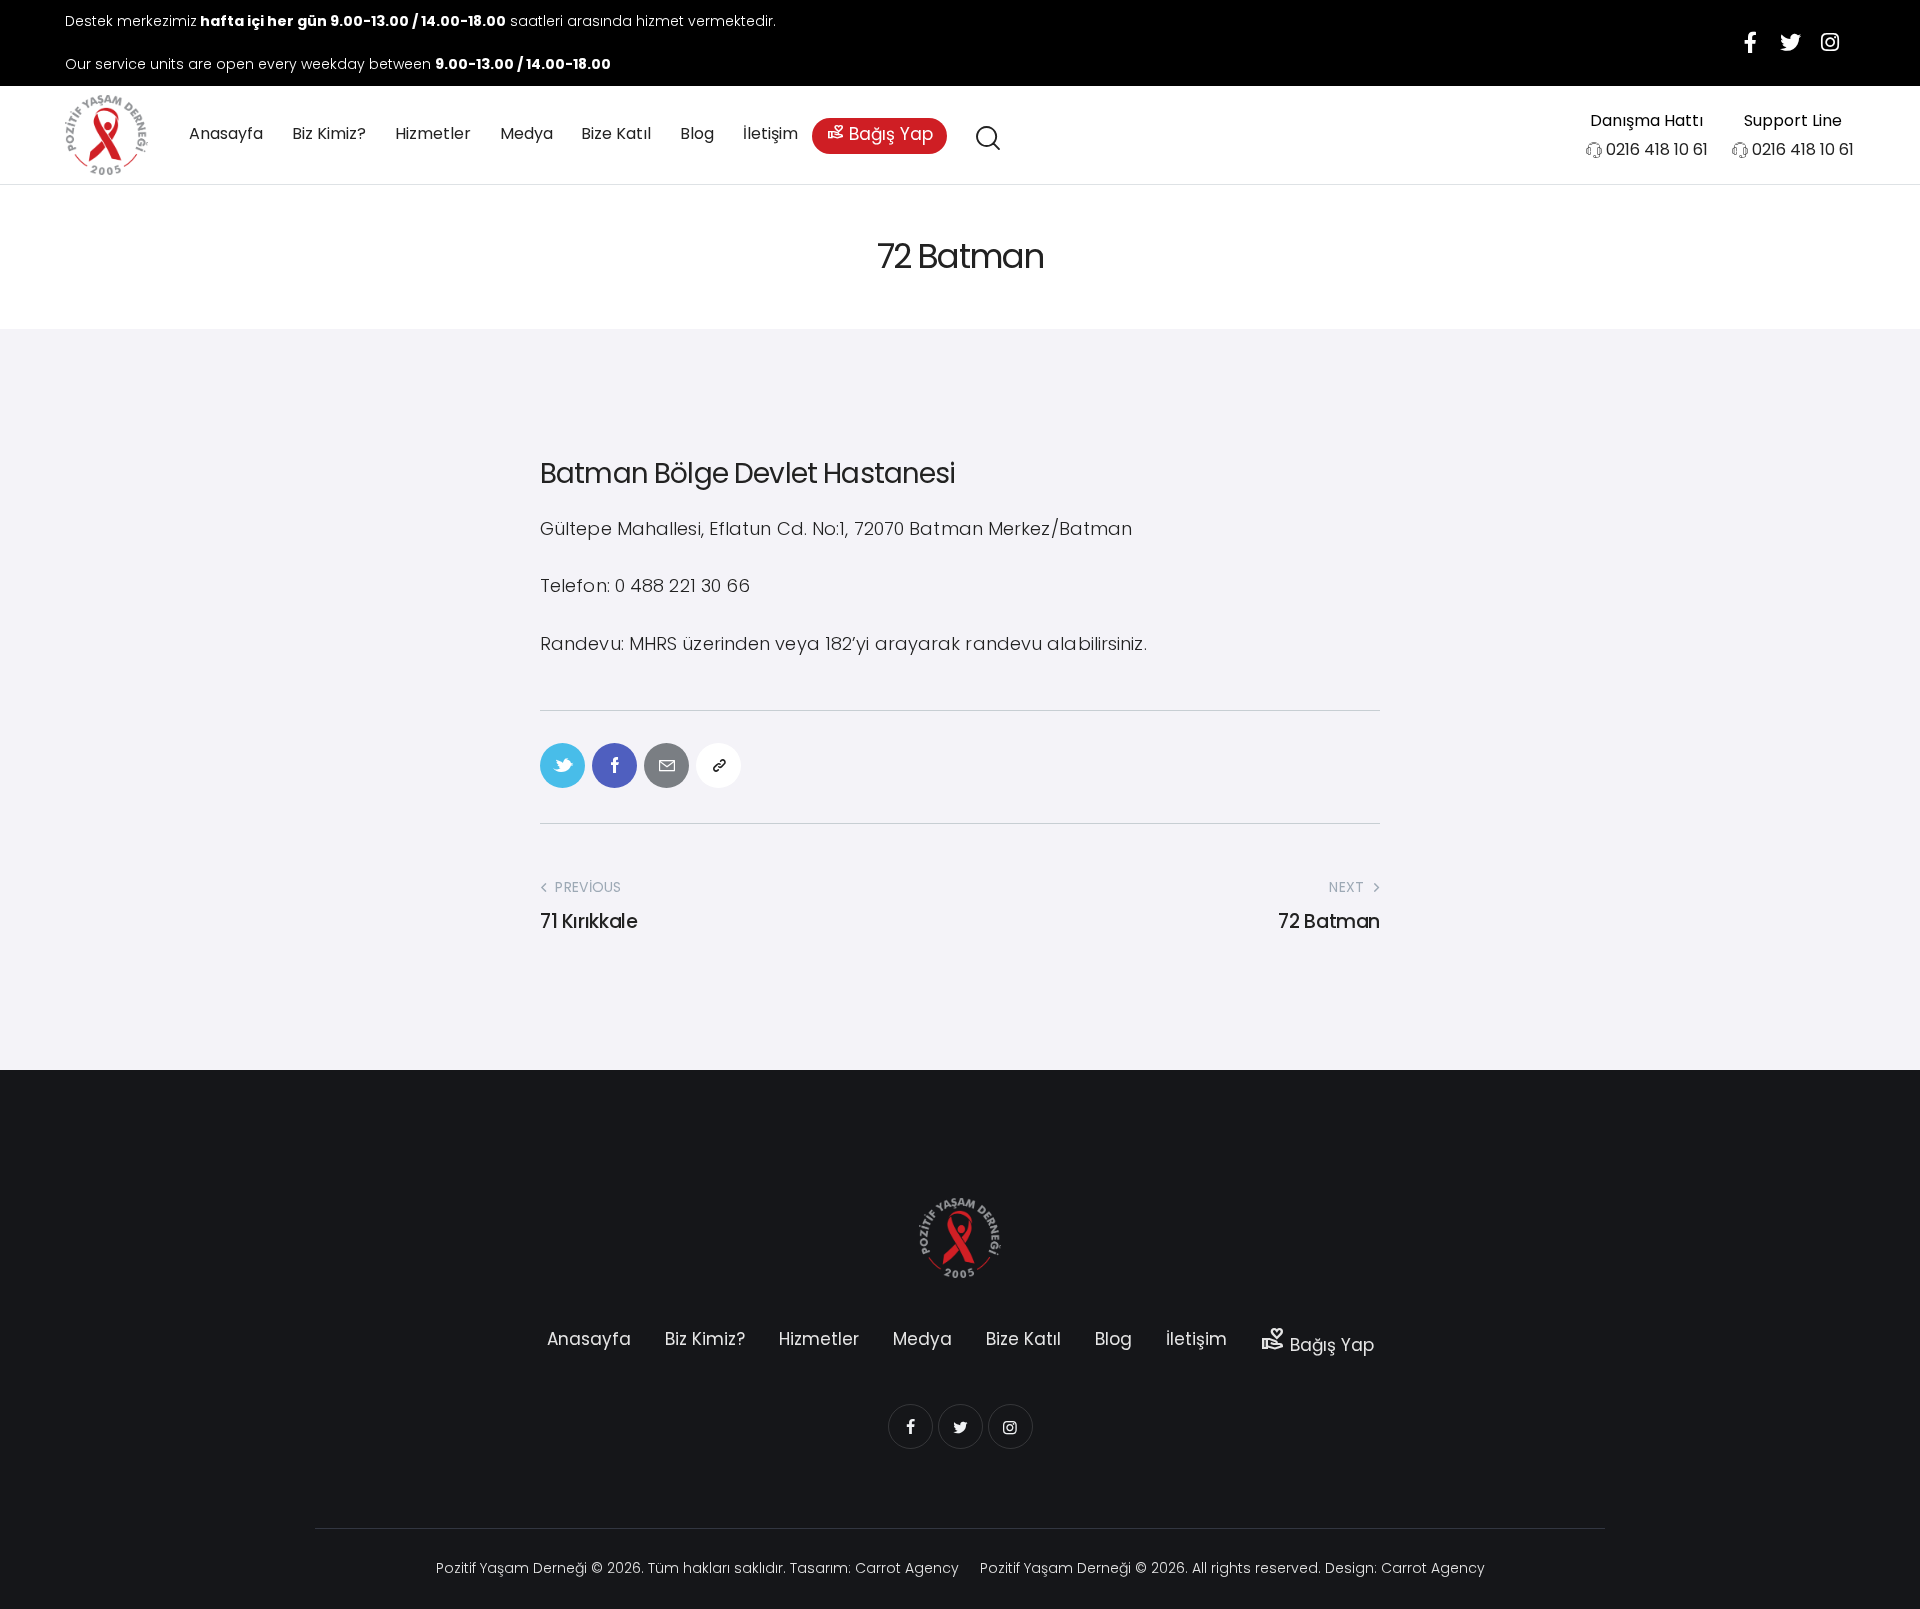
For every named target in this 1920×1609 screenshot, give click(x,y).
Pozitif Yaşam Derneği (511, 1568)
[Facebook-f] (1750, 43)
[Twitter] (1790, 43)
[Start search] (986, 138)
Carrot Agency (907, 1568)
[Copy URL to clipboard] (718, 765)
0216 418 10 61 (1657, 149)
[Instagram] (1830, 43)
